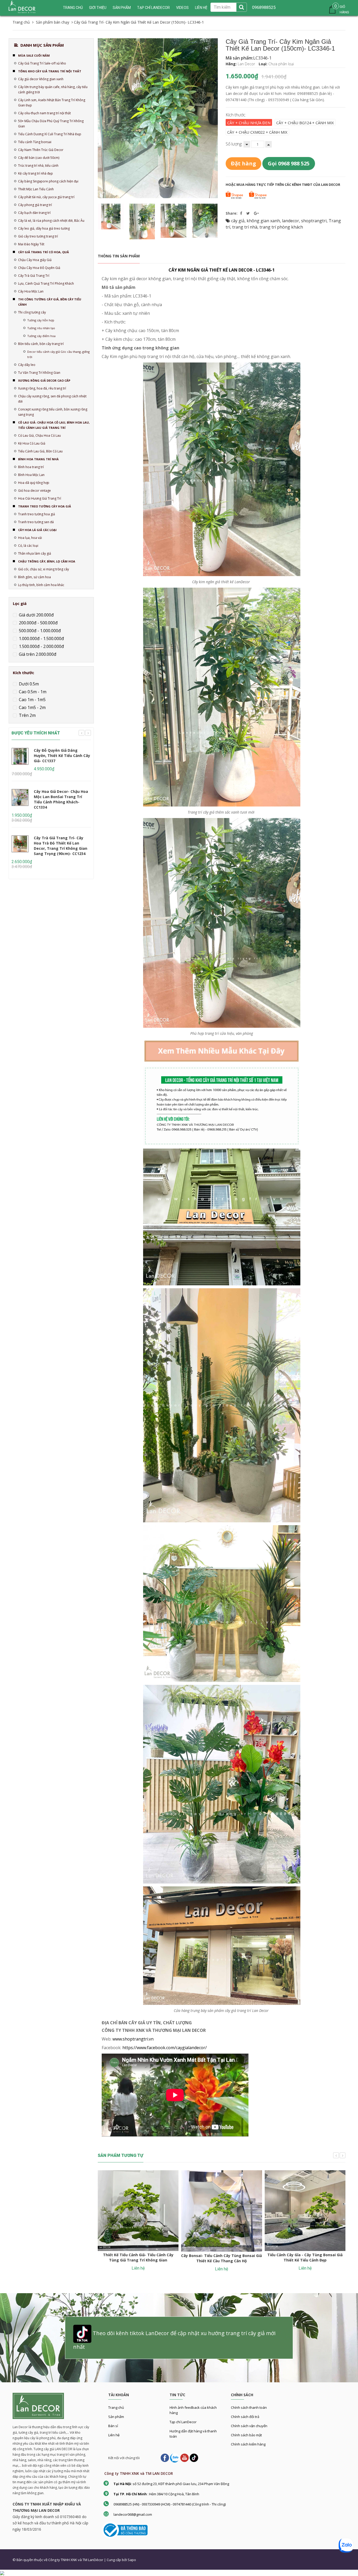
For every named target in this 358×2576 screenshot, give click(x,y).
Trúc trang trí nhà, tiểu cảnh (38, 166)
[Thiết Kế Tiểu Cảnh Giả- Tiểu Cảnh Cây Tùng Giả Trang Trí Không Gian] (138, 2211)
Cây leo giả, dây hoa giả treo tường (44, 228)
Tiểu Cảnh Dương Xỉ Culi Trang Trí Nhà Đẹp (50, 134)
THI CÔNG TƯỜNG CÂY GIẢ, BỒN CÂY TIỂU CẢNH (50, 302)
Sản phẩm (116, 2417)
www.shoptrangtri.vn (133, 2039)
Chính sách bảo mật (246, 2435)
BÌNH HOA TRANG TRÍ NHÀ (38, 459)
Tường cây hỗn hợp (41, 320)
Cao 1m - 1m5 (32, 700)
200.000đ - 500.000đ (38, 623)
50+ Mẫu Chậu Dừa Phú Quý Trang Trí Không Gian (51, 124)
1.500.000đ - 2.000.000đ (41, 646)
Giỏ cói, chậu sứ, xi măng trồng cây (44, 569)
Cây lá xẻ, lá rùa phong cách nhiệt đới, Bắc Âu (51, 221)
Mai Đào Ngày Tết (31, 244)
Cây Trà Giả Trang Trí (34, 276)
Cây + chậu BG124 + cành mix (305, 123)
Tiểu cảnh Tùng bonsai (35, 142)
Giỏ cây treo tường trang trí (38, 236)
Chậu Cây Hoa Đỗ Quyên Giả (39, 268)
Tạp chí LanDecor (153, 8)
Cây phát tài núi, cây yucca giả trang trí (46, 197)
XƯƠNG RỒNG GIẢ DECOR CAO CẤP (44, 380)
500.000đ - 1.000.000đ (39, 631)
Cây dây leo (27, 365)
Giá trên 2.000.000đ (37, 654)
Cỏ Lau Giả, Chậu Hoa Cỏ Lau (39, 435)
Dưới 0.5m (28, 684)
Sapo (132, 2560)
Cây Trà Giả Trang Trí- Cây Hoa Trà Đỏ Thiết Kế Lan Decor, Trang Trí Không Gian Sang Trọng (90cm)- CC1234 (61, 846)
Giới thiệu (98, 8)
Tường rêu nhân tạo (41, 328)
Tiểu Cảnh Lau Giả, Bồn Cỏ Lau (40, 451)
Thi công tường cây (32, 312)
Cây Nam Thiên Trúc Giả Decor (41, 150)
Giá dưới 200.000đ (36, 615)
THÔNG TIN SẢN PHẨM (119, 256)
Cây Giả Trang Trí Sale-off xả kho (42, 63)
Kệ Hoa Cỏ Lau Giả (32, 443)
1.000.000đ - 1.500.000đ (41, 638)
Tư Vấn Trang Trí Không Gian (39, 373)
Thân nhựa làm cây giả (35, 553)
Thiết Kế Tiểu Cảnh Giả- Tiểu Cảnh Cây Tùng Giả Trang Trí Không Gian (138, 2257)
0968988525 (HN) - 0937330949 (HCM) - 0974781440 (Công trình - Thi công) (170, 2504)
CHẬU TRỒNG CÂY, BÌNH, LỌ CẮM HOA (47, 561)
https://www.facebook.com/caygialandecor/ (165, 2048)
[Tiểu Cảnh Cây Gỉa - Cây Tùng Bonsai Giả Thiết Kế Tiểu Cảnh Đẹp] (305, 2211)
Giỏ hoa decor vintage (34, 491)
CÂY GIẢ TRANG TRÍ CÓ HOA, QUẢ (44, 252)
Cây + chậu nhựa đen (249, 123)
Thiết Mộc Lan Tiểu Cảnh (36, 189)
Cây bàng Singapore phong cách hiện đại (48, 181)
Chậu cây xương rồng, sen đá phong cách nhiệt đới (52, 399)
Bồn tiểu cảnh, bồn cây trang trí (41, 344)
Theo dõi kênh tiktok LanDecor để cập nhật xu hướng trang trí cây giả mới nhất (174, 2340)
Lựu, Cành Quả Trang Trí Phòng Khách (46, 283)
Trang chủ (73, 8)
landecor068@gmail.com (133, 2514)
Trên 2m (27, 715)
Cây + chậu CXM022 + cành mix (257, 132)
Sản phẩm (122, 8)
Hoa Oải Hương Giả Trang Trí (40, 498)
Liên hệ (114, 2435)
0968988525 (264, 7)
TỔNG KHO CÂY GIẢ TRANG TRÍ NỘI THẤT (50, 71)
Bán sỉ (113, 2426)
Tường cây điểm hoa (41, 336)
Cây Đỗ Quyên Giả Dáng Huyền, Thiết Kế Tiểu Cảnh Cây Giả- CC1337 (62, 756)
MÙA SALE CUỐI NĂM (34, 55)
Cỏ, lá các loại (28, 546)
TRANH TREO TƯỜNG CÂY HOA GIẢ (45, 506)
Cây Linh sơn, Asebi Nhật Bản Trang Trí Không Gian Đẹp (52, 103)
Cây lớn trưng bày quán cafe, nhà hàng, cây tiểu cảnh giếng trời (53, 90)
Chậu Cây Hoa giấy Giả (35, 260)
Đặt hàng (243, 163)
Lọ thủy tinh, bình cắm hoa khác (41, 585)
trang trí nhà (245, 227)
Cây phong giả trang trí (35, 205)
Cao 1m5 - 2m (32, 707)
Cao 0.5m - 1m (32, 692)
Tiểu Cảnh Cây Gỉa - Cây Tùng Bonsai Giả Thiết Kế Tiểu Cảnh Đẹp (305, 2257)
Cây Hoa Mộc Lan (31, 291)
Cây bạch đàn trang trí (34, 213)
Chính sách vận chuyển (249, 2426)
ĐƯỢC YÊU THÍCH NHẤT (36, 733)
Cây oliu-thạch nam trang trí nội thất (44, 113)
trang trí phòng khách (281, 227)
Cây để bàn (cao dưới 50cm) (39, 158)
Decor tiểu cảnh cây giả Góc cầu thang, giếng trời (58, 354)
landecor (291, 221)
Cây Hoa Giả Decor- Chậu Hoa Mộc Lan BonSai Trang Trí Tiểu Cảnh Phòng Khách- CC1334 (61, 799)
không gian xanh (263, 221)
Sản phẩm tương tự (121, 2155)
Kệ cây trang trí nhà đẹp (36, 173)
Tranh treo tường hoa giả (37, 514)
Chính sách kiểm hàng (248, 2444)
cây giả (238, 221)
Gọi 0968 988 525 (289, 163)
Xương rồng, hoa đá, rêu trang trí (42, 388)
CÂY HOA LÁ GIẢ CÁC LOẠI (37, 530)
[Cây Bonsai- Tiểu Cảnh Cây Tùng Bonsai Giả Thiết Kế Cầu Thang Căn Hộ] (221, 2211)
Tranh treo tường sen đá (36, 522)
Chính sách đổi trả (245, 2417)
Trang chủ (116, 2407)
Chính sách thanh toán (249, 2407)
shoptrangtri (314, 221)
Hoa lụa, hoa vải (30, 538)
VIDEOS (182, 8)
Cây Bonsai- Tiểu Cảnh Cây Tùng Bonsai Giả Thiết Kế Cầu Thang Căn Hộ (221, 2258)
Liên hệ (201, 8)
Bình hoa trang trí (31, 467)
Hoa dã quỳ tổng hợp (34, 483)
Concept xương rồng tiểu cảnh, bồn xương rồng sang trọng (53, 412)
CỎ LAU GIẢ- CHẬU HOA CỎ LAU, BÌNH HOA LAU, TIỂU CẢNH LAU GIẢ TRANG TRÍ (54, 425)
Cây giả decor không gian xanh (41, 79)
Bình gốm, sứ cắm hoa (34, 577)
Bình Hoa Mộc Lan (31, 475)
